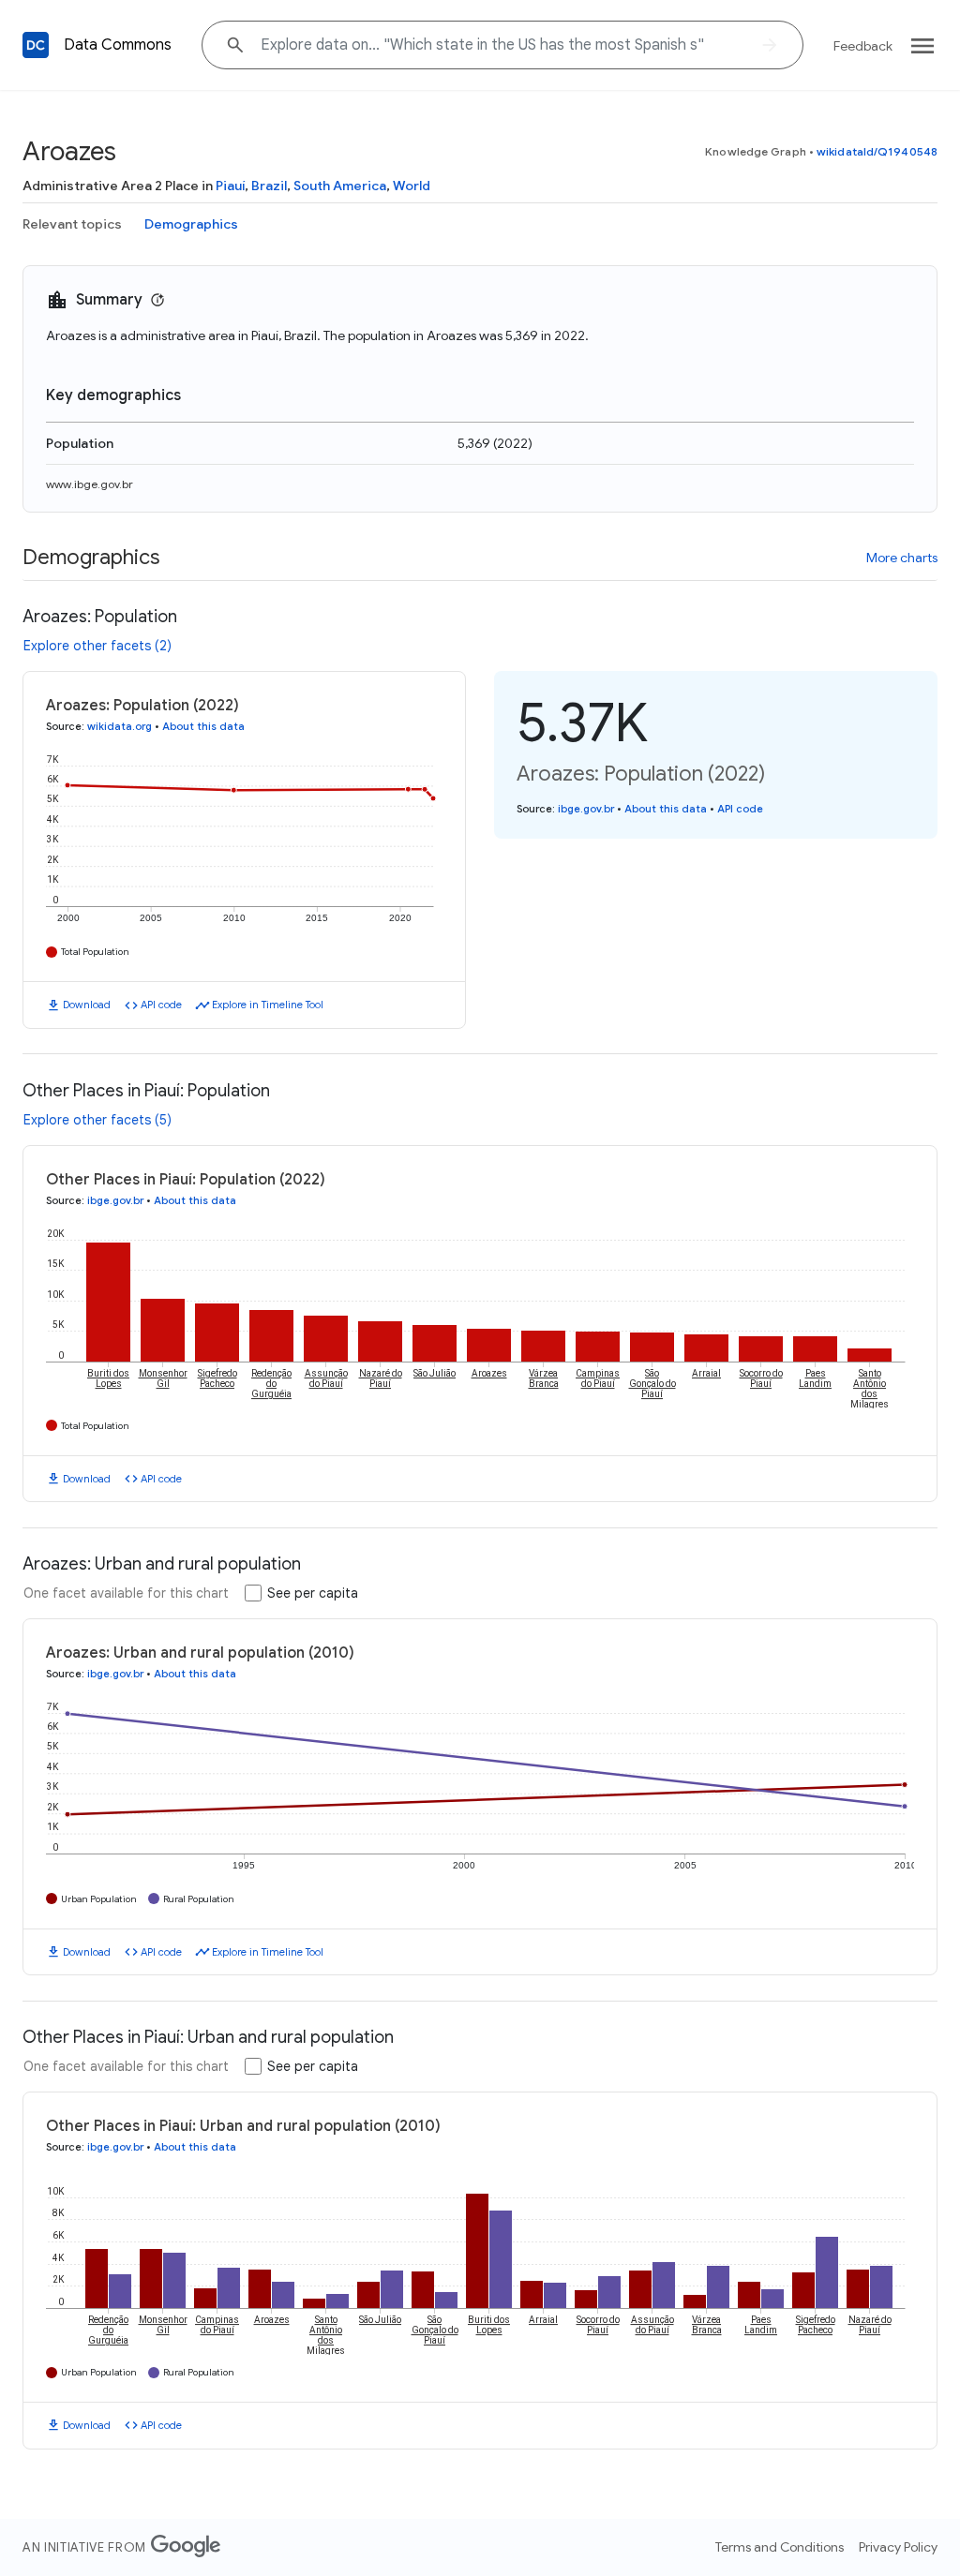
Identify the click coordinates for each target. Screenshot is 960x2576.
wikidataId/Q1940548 (877, 151)
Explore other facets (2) (97, 646)
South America (340, 186)
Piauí (230, 186)
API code (161, 1005)
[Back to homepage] (36, 45)
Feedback (863, 46)
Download (87, 1005)
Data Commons (118, 45)
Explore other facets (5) (97, 1120)
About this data (203, 726)
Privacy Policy (898, 2547)
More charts (902, 558)
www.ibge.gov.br (90, 484)
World (412, 186)
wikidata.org (120, 726)
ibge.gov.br (586, 809)
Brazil (269, 186)
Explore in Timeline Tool (268, 1005)
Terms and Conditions (780, 2547)
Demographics (191, 224)
